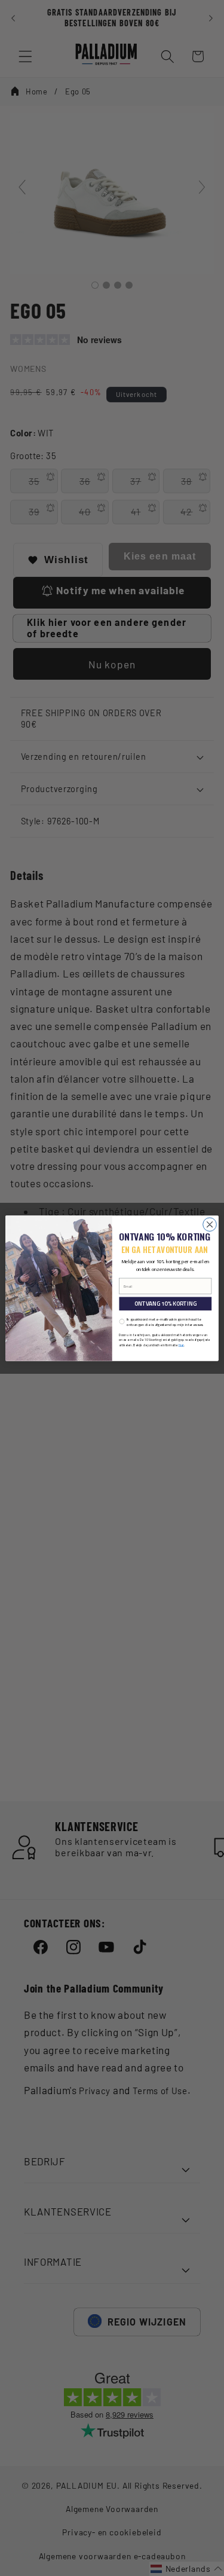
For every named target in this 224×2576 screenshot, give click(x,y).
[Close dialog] (210, 1224)
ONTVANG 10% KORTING (165, 1304)
